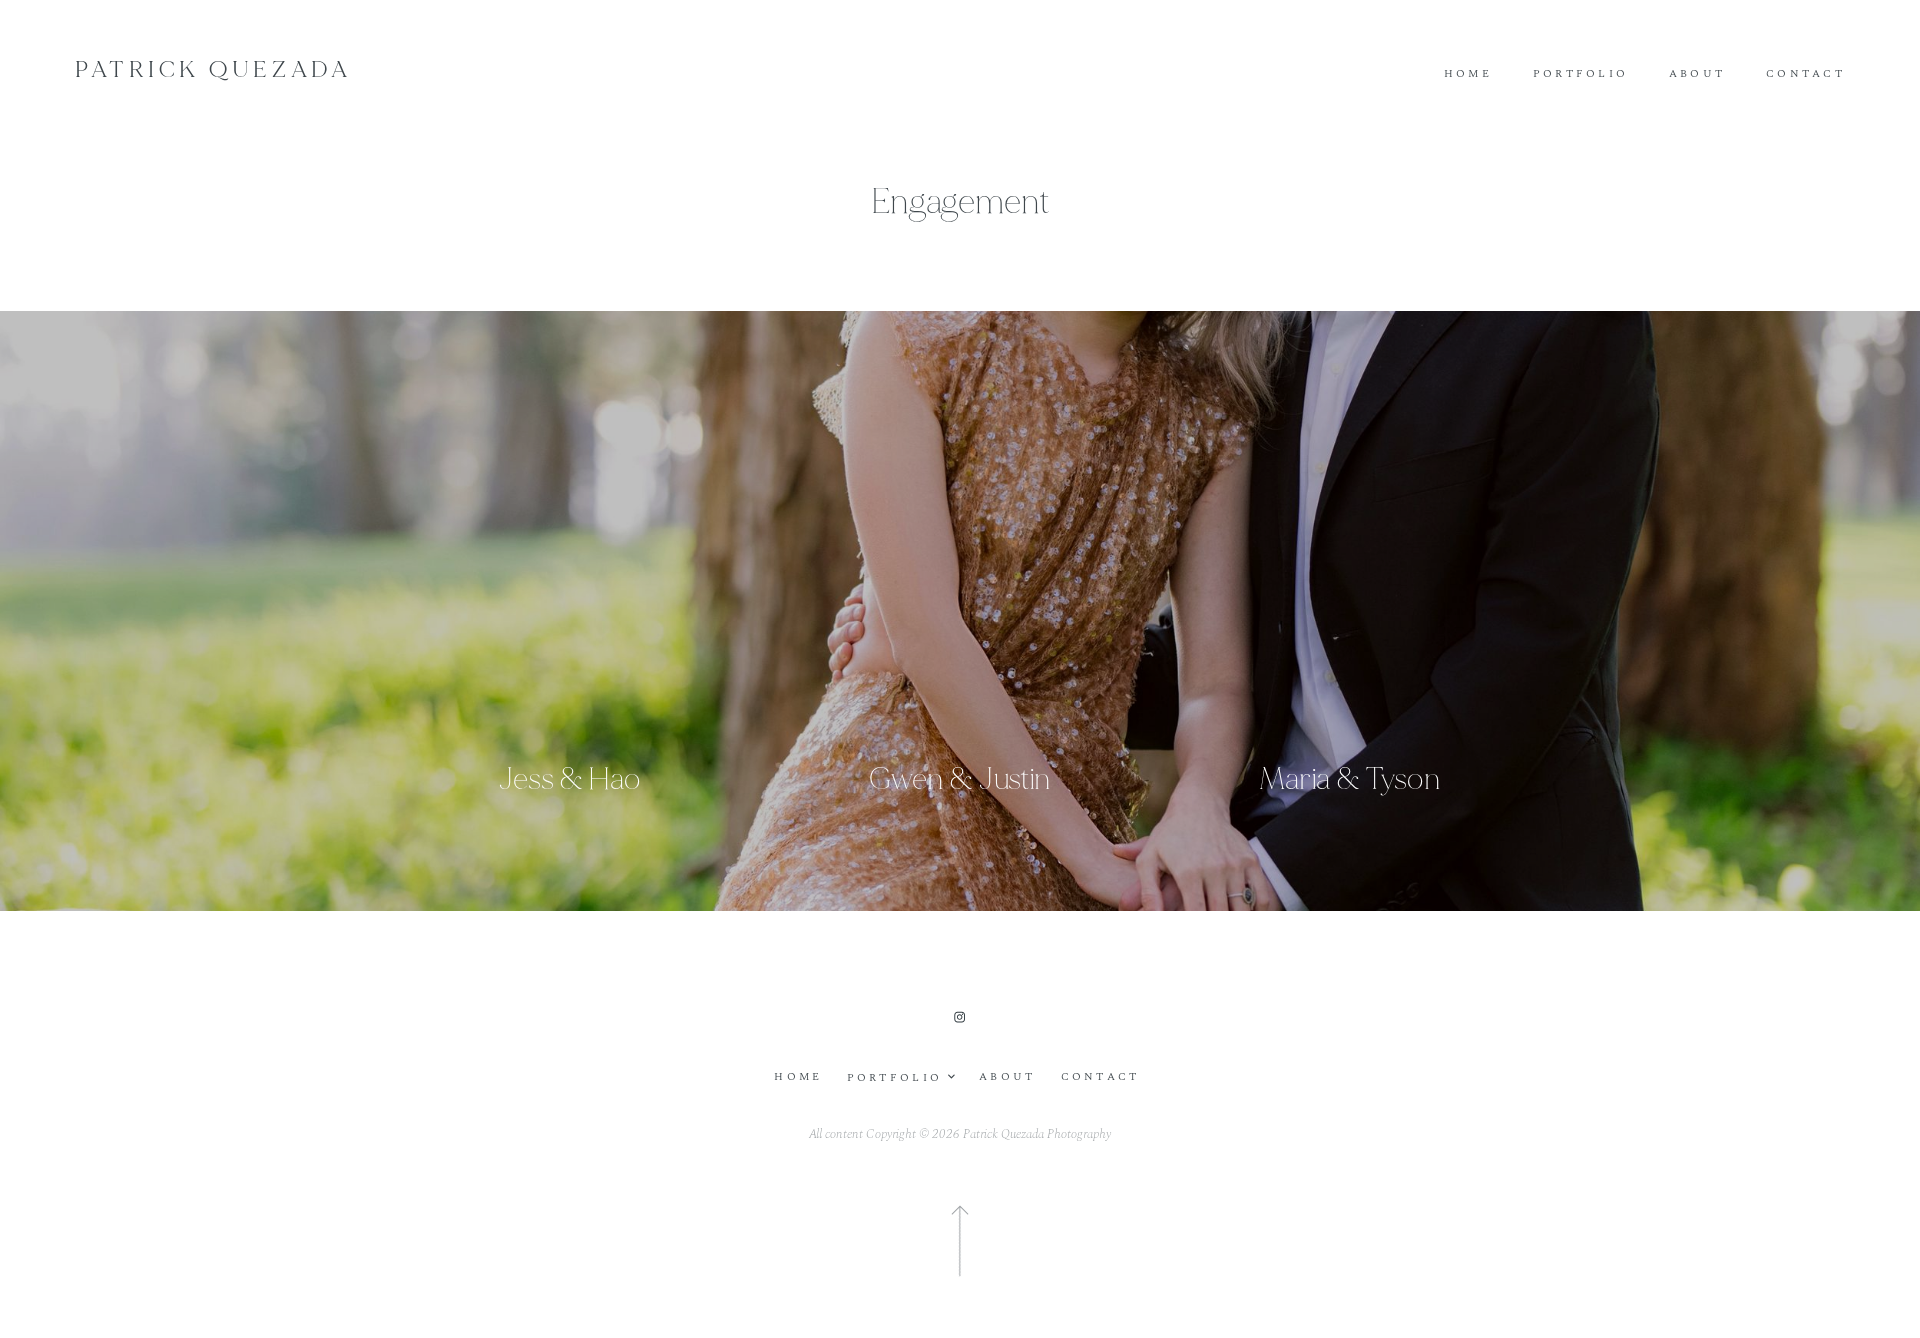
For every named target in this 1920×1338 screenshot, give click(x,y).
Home (1468, 74)
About (1697, 74)
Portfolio (1581, 74)
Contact (1805, 74)
